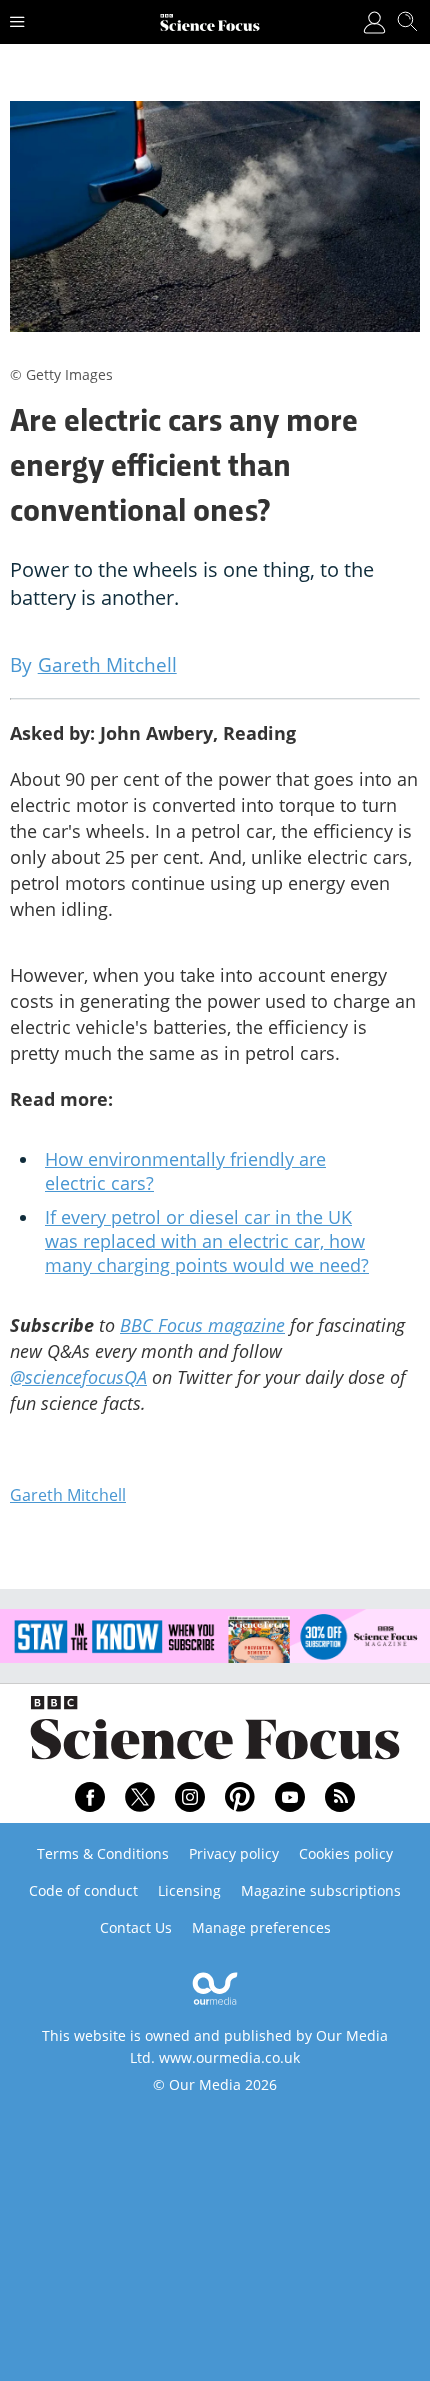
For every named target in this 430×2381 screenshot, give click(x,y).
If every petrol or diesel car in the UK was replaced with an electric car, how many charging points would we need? (207, 1241)
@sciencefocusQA (78, 1377)
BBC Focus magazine (202, 1325)
